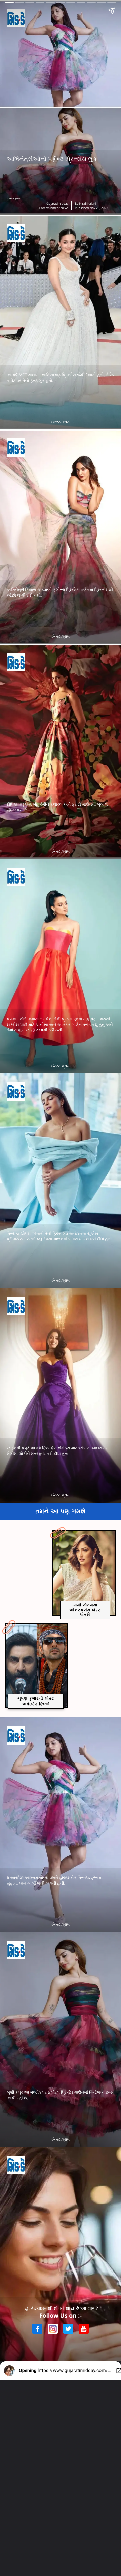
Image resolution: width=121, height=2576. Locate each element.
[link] (84, 1573)
